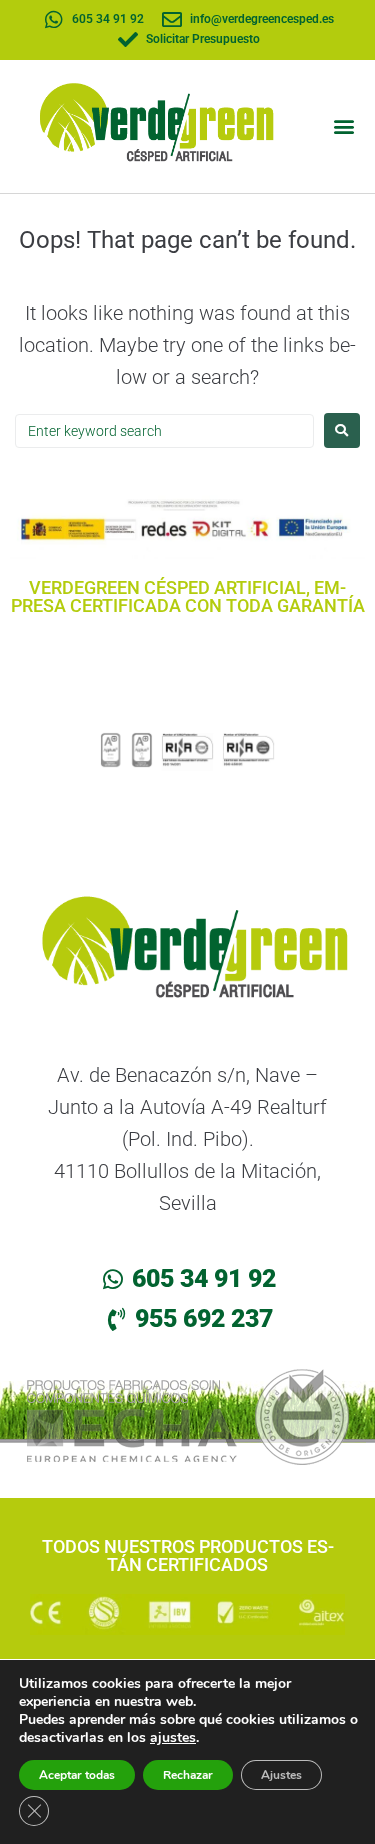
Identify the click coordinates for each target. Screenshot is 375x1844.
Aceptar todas (77, 1775)
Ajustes (281, 1775)
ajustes (173, 1738)
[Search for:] (164, 430)
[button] (343, 126)
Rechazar (188, 1775)
